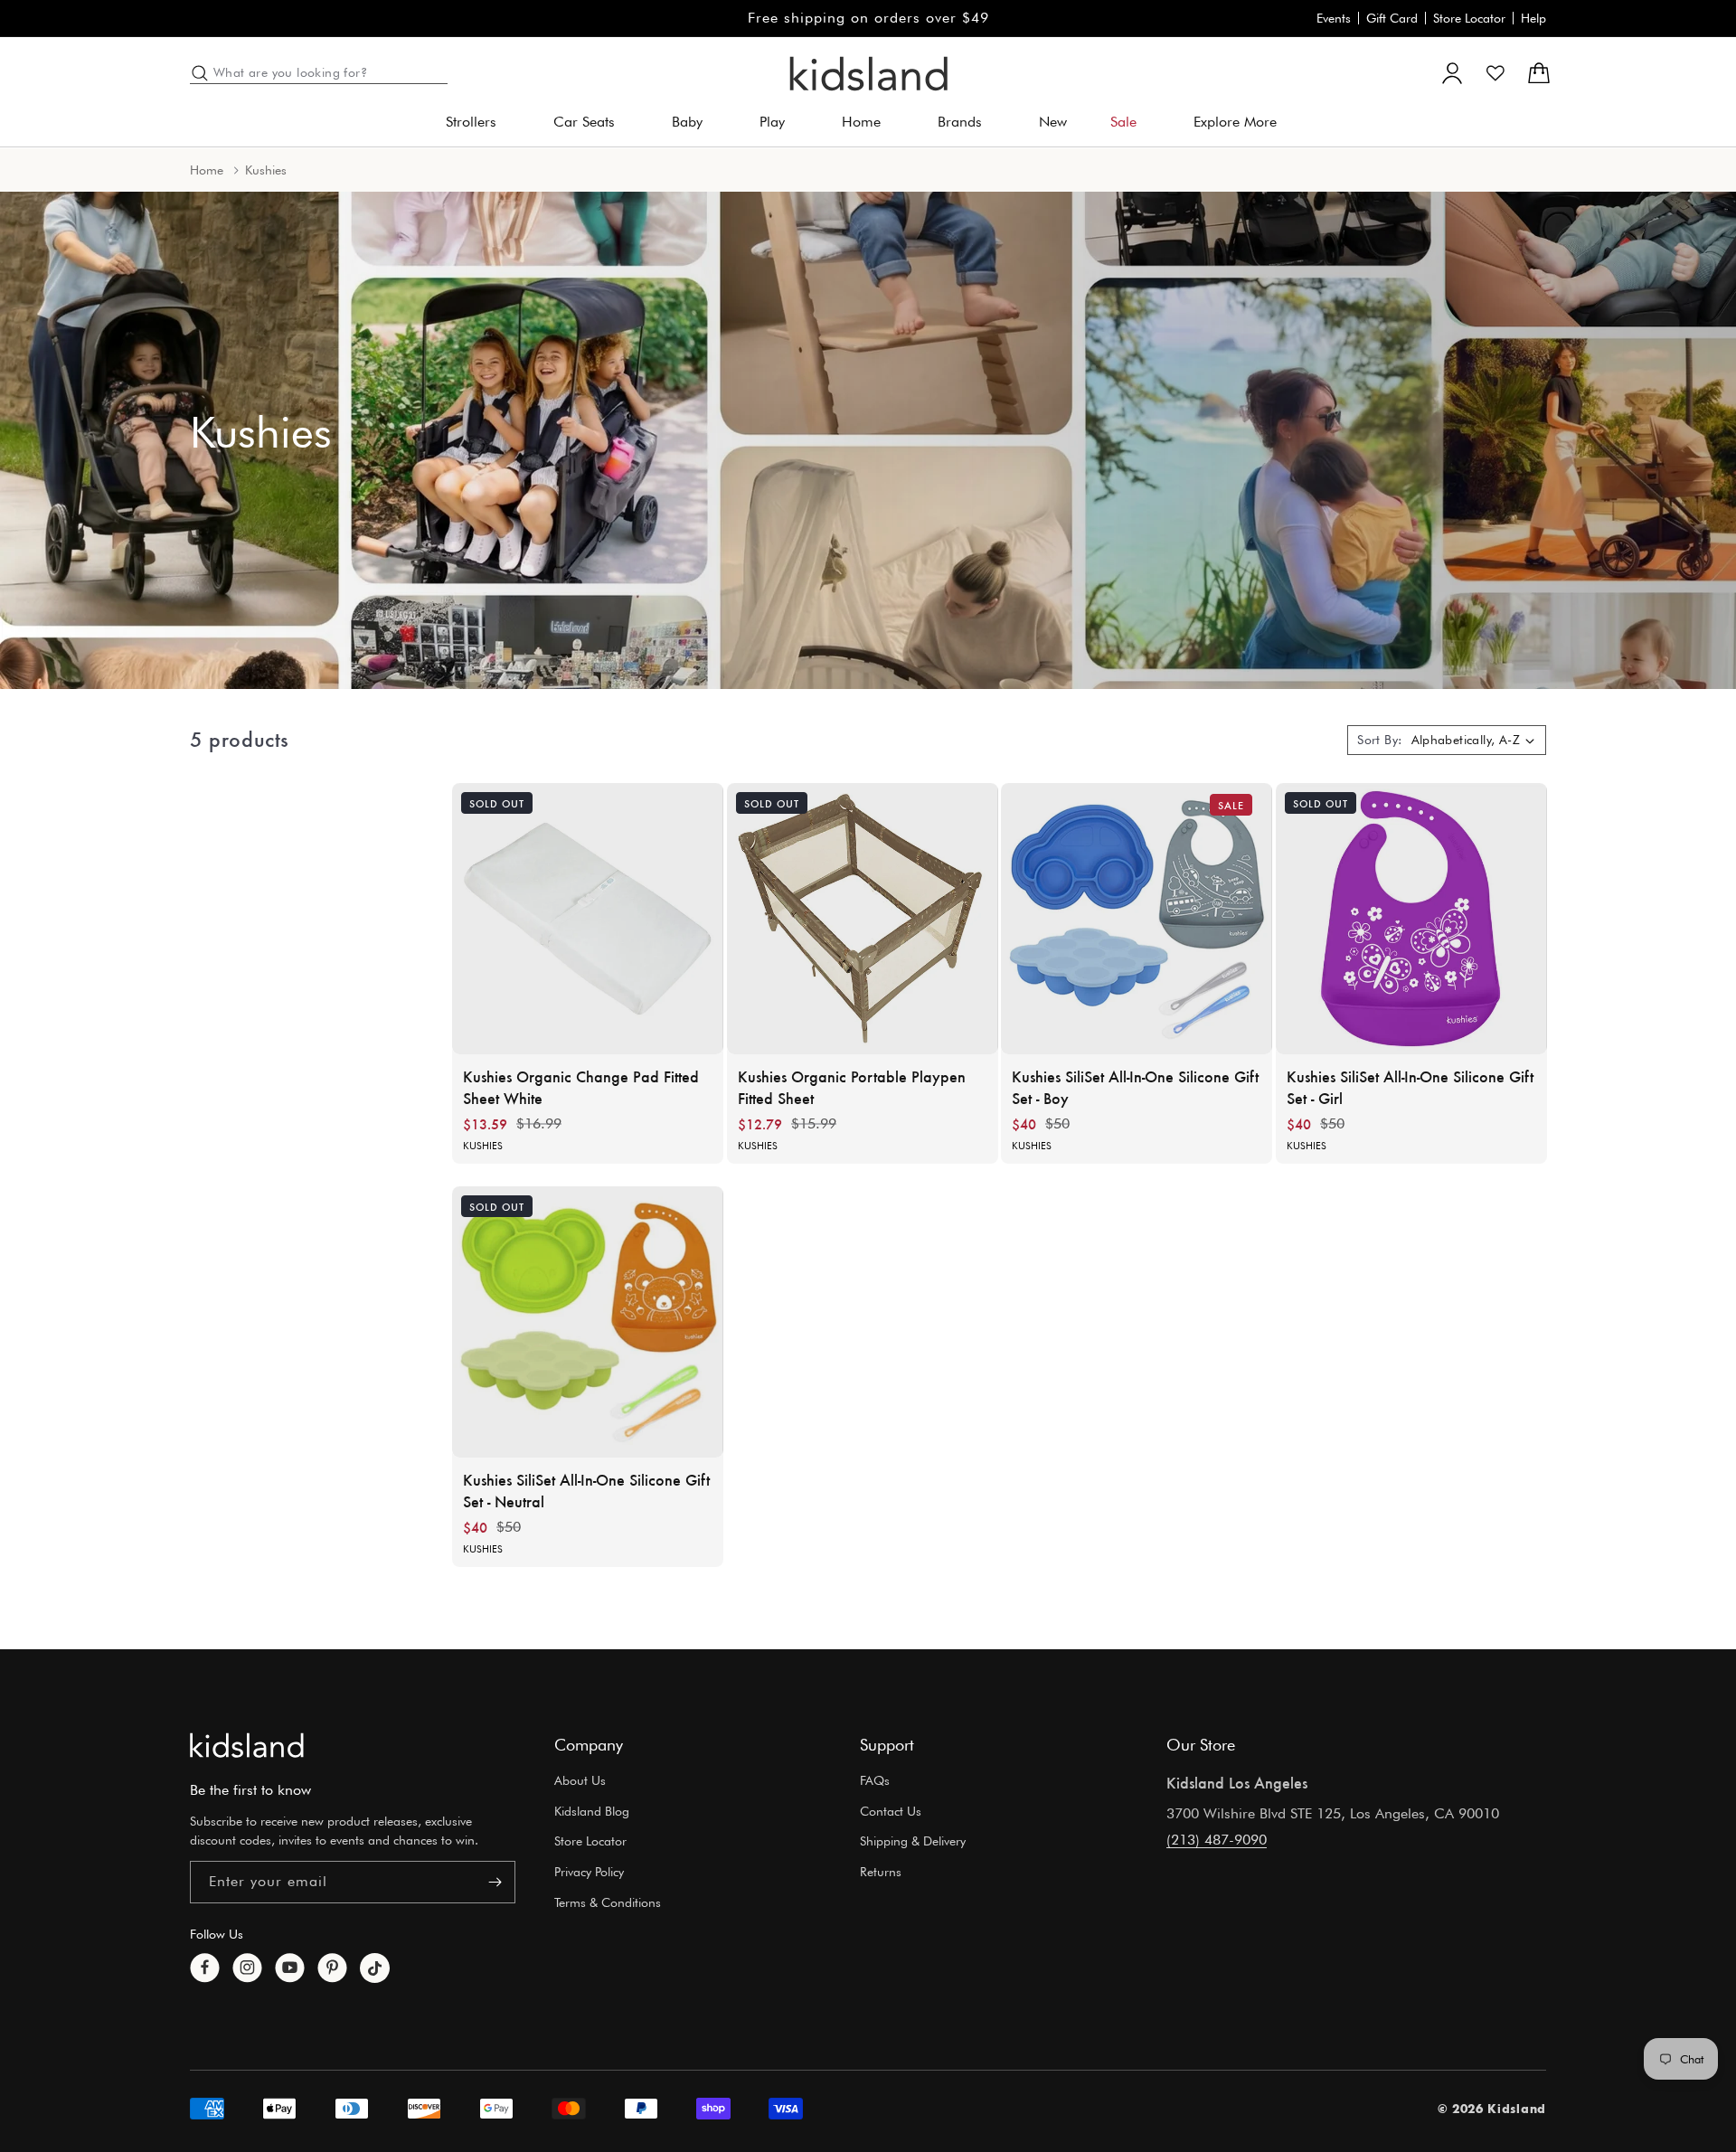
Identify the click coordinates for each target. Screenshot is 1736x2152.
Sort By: (1379, 740)
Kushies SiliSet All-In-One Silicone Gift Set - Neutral (586, 1490)
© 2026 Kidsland (1492, 2109)
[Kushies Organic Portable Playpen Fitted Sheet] (863, 919)
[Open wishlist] (1495, 73)
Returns (881, 1873)
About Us (580, 1780)
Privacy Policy (589, 1873)
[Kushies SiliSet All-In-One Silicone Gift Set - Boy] (1137, 919)
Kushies (483, 1146)
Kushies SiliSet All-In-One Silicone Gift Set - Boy (1135, 1087)
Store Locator (1469, 18)
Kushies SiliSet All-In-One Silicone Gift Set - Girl (1410, 1087)
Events (1334, 18)
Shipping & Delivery (913, 1842)
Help (1533, 18)
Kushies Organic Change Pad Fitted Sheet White (581, 1087)
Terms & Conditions (608, 1902)
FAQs (875, 1780)
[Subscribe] (495, 1882)
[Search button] (200, 73)
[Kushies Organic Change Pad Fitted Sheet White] (588, 919)
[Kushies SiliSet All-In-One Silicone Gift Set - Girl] (1411, 919)
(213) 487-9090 (1217, 1840)
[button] (478, 123)
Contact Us (891, 1811)
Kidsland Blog (592, 1811)
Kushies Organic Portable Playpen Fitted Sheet (852, 1087)
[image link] (247, 1745)
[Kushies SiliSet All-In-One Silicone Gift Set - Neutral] (588, 1322)
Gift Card (1392, 18)
